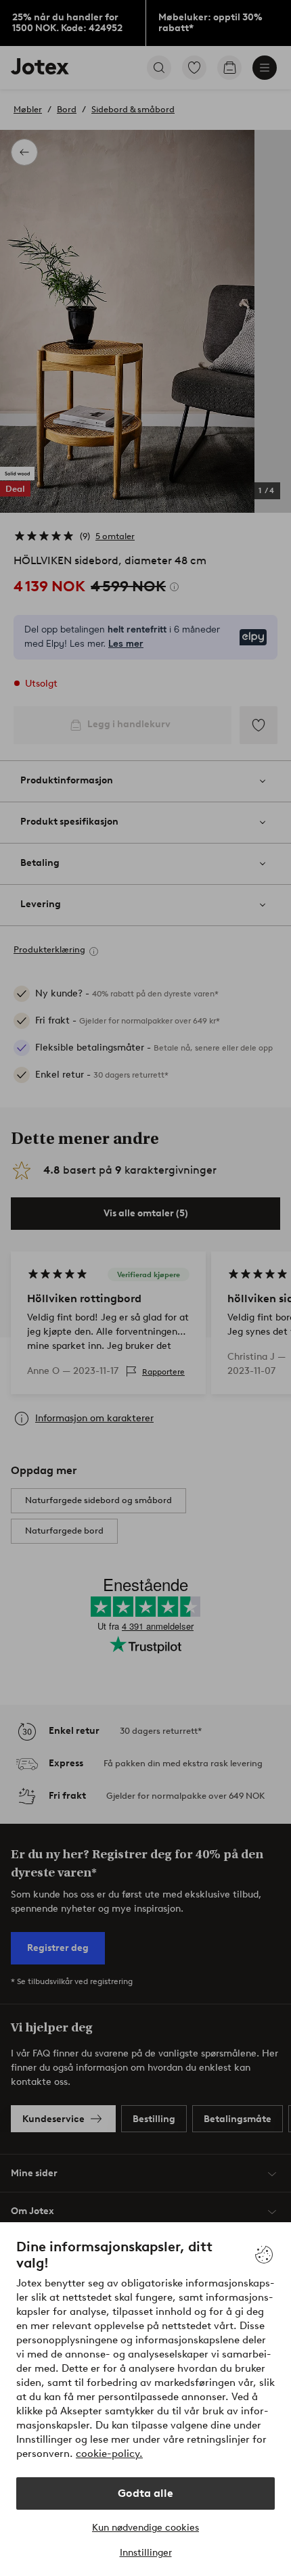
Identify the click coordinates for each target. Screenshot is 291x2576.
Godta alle (145, 2493)
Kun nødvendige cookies (145, 2528)
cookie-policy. (109, 2454)
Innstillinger (146, 2553)
